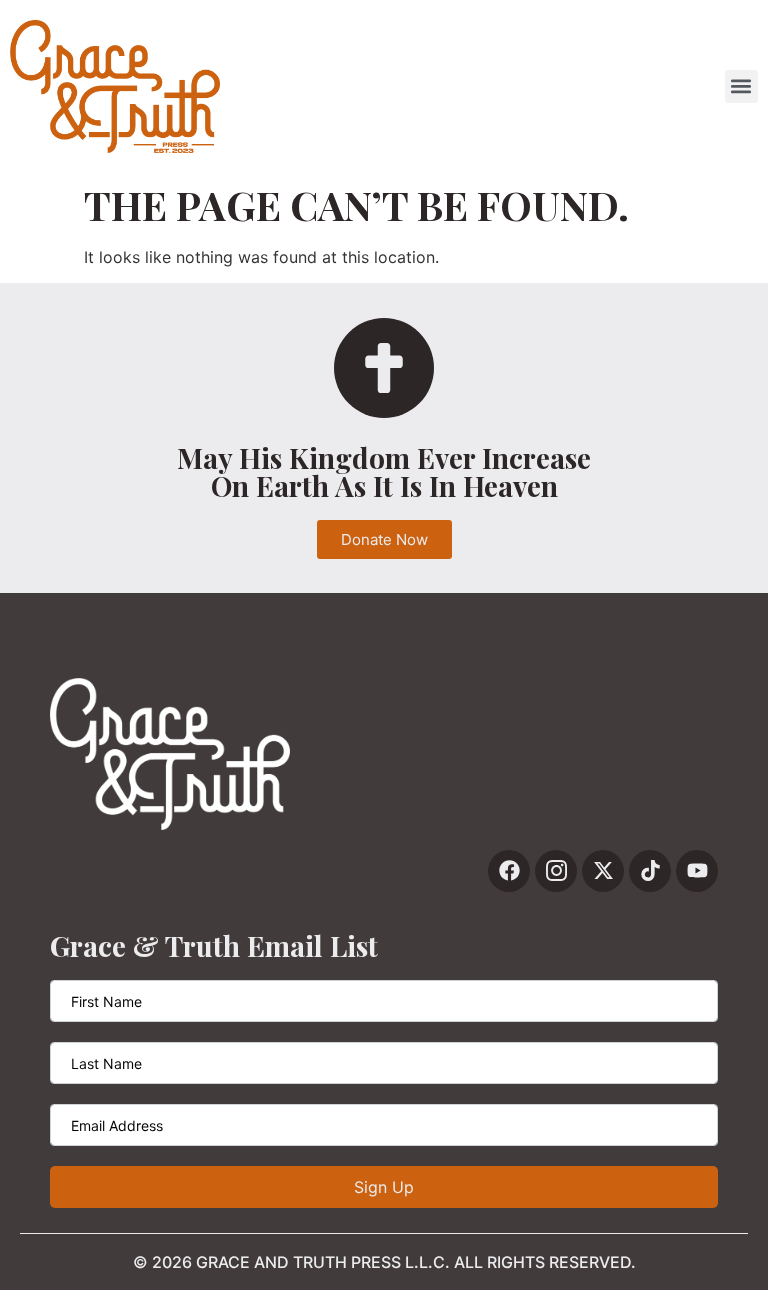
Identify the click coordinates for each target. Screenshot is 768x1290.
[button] (741, 86)
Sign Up (384, 1187)
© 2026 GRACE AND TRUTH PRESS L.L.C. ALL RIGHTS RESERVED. (384, 1262)
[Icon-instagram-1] (556, 871)
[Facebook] (509, 871)
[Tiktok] (650, 871)
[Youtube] (697, 871)
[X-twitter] (603, 871)
